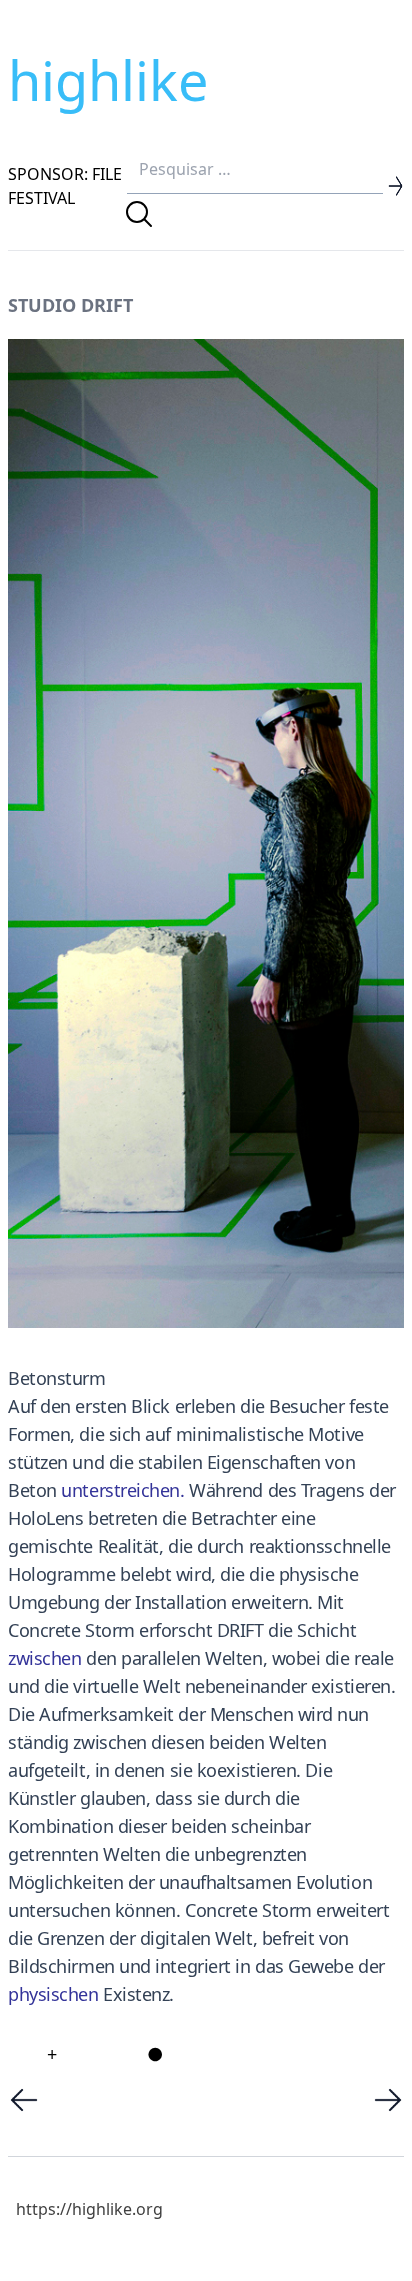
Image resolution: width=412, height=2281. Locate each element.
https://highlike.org (89, 2209)
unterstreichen (120, 1490)
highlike (108, 80)
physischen (53, 1994)
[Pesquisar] (139, 214)
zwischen (44, 1658)
